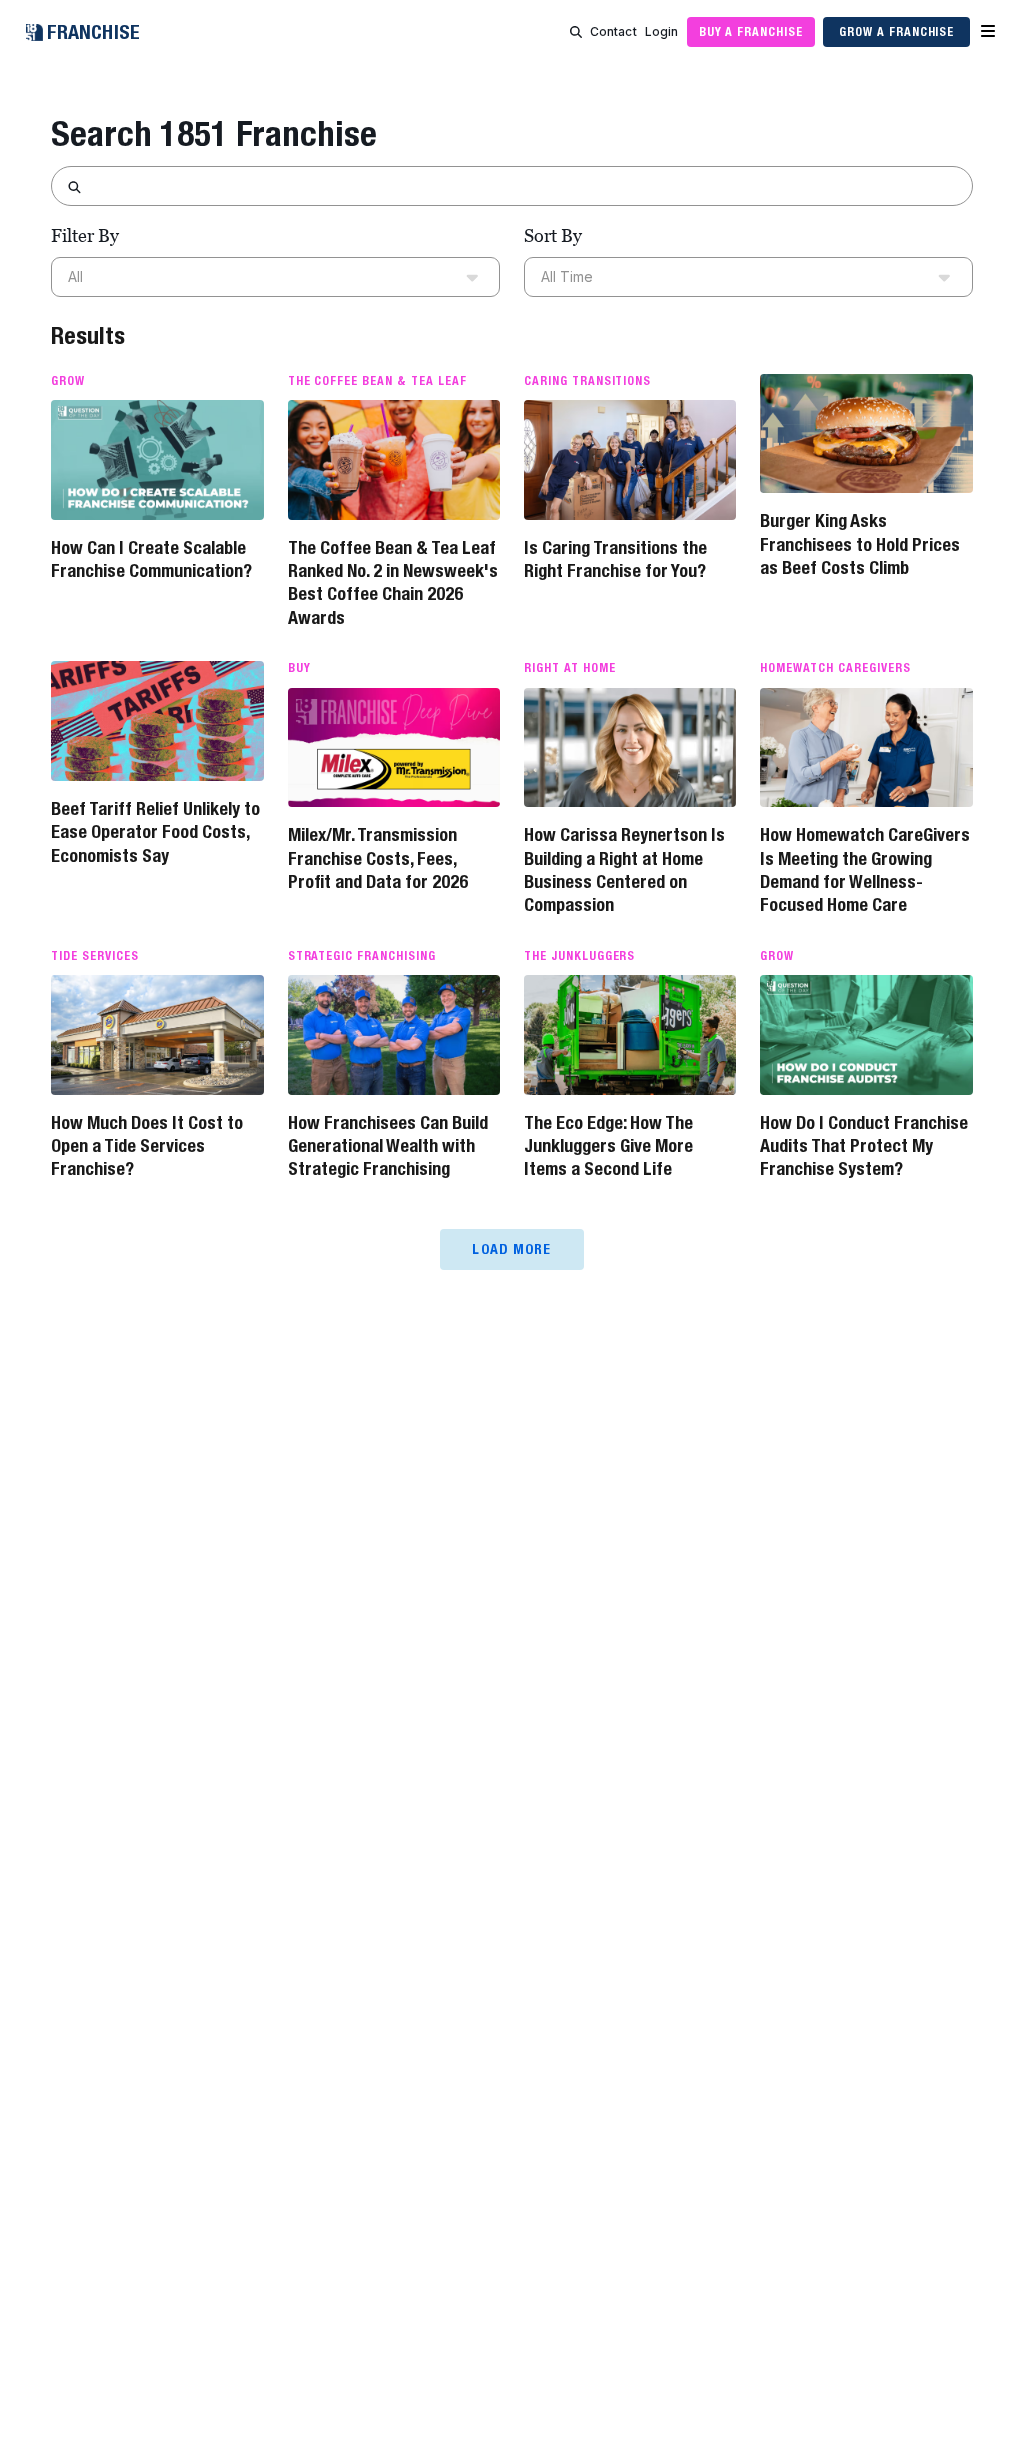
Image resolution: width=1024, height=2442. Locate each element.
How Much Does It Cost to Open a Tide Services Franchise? (147, 1146)
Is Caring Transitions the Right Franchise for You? (615, 559)
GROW (68, 381)
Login (662, 31)
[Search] (576, 32)
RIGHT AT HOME (569, 668)
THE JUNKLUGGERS (579, 956)
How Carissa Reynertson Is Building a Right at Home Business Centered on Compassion (624, 869)
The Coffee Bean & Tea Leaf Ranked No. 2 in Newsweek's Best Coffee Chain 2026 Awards (393, 582)
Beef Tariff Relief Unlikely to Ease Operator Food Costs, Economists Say (155, 832)
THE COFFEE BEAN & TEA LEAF (377, 381)
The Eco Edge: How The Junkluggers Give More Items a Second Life (608, 1146)
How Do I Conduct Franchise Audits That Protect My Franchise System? (864, 1146)
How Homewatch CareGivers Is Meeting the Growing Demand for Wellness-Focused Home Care (865, 869)
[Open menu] (988, 32)
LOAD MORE (511, 1249)
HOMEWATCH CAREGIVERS (835, 668)
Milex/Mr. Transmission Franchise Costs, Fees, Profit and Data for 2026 (378, 858)
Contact (613, 31)
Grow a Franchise (896, 31)
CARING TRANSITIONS (587, 381)
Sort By (553, 235)
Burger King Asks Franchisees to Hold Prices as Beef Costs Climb (860, 544)
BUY (299, 668)
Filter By (85, 235)
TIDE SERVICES (94, 956)
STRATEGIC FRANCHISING (362, 956)
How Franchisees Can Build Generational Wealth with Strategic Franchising (388, 1146)
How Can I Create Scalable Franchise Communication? (151, 559)
